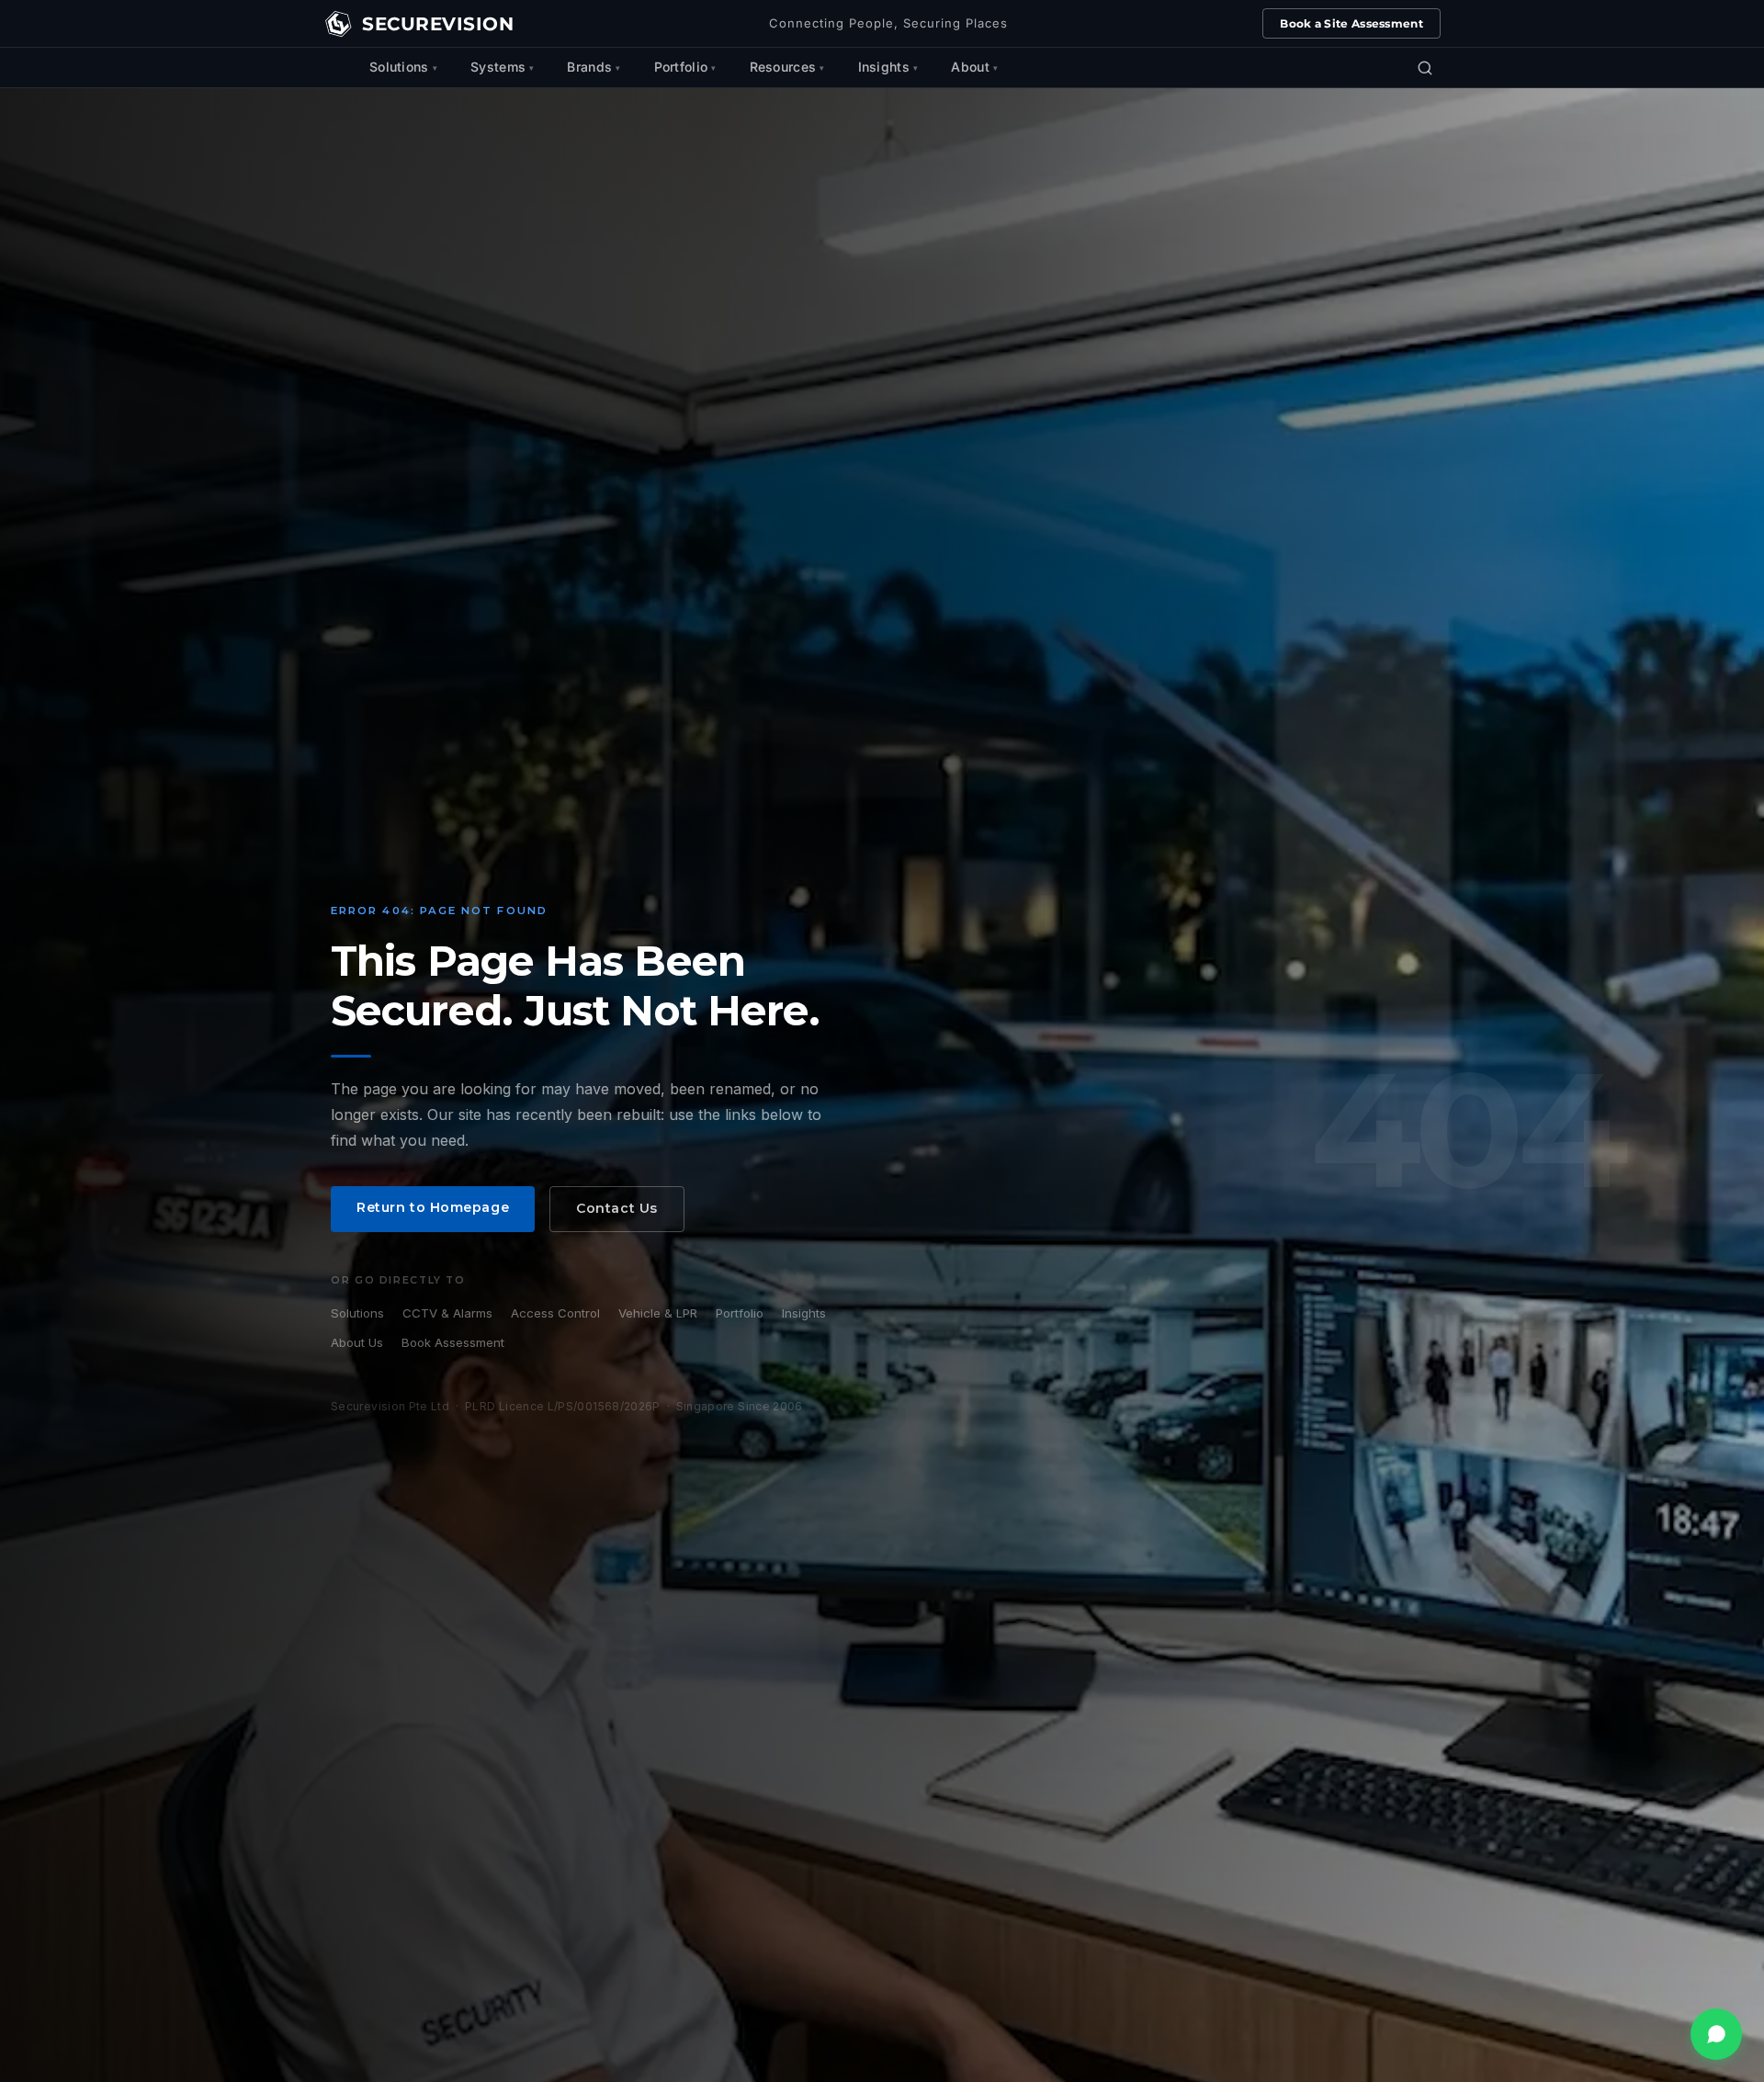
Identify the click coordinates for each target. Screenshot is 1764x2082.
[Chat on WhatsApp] (1716, 2034)
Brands (589, 67)
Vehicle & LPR (658, 1313)
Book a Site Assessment (1351, 23)
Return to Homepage (433, 1207)
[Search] (1425, 68)
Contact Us (617, 1208)
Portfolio (681, 67)
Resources (783, 67)
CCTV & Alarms (447, 1313)
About (970, 67)
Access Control (555, 1313)
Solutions (399, 67)
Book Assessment (453, 1342)
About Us (357, 1342)
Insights (884, 67)
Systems (498, 67)
